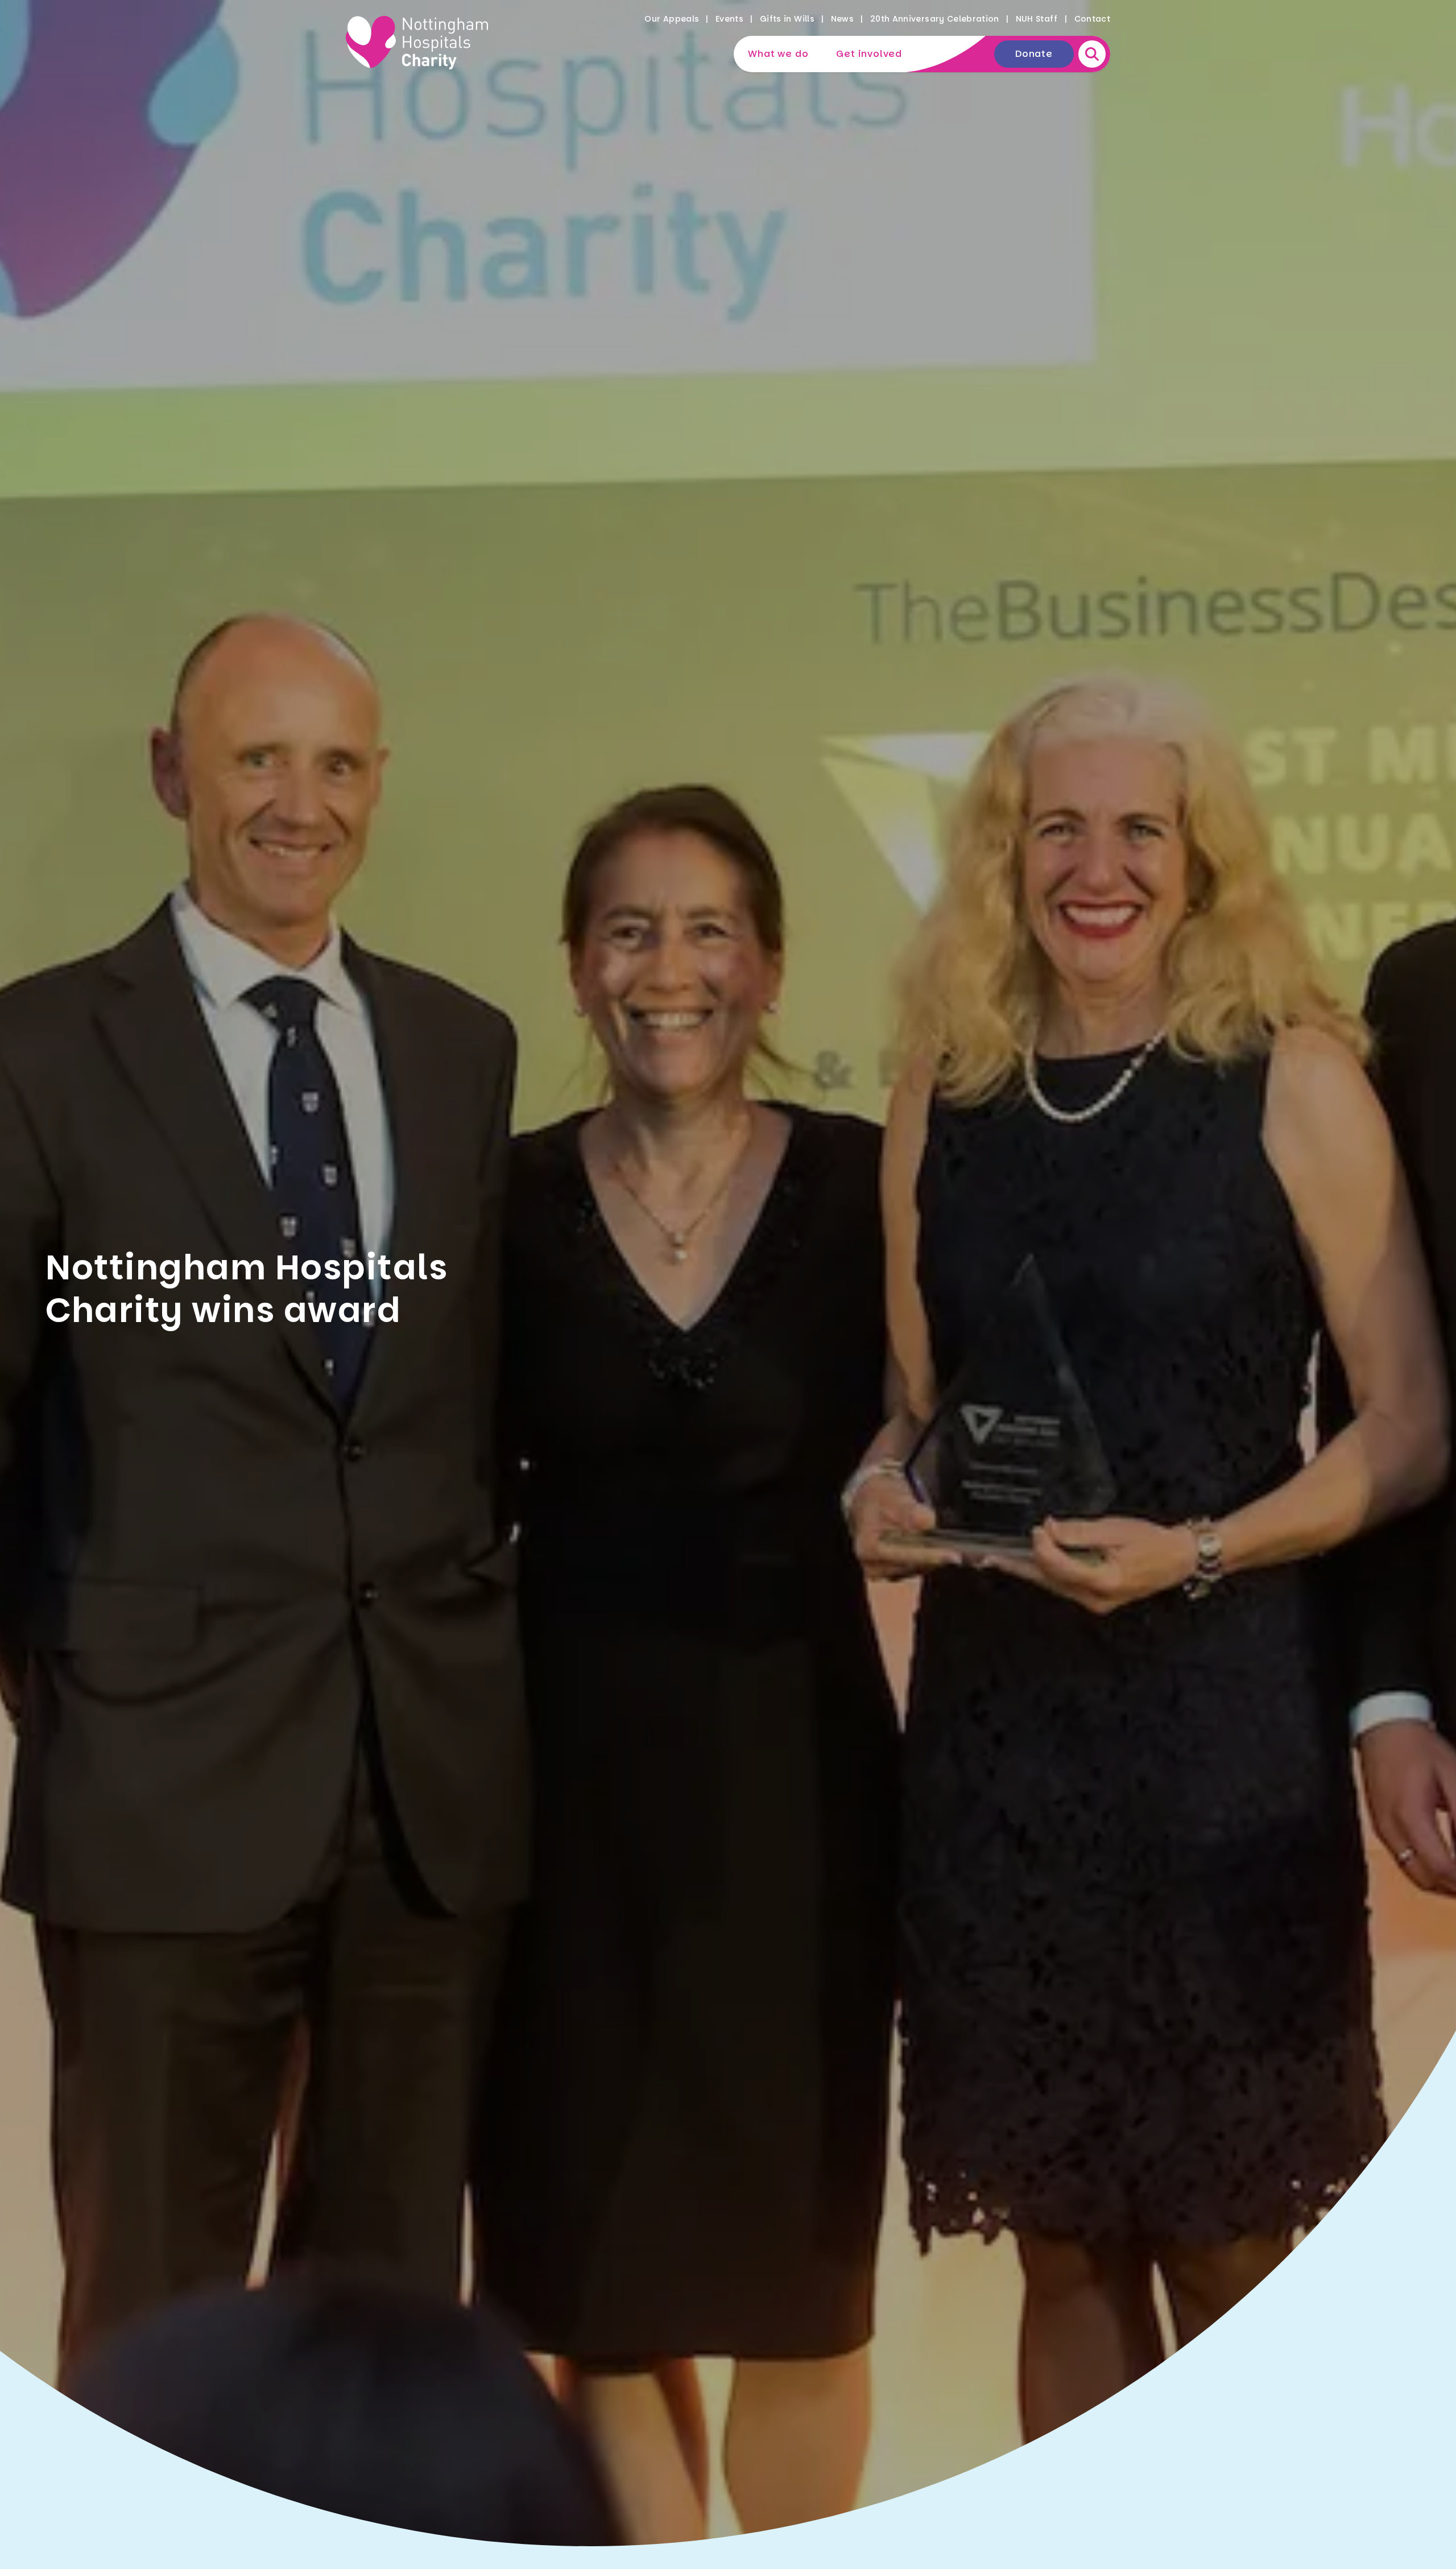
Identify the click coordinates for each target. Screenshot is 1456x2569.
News (842, 19)
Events (729, 19)
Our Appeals (672, 19)
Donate (1034, 54)
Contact (1092, 19)
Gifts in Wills (787, 19)
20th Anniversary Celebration (935, 19)
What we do (778, 54)
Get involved (869, 54)
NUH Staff (1037, 19)
